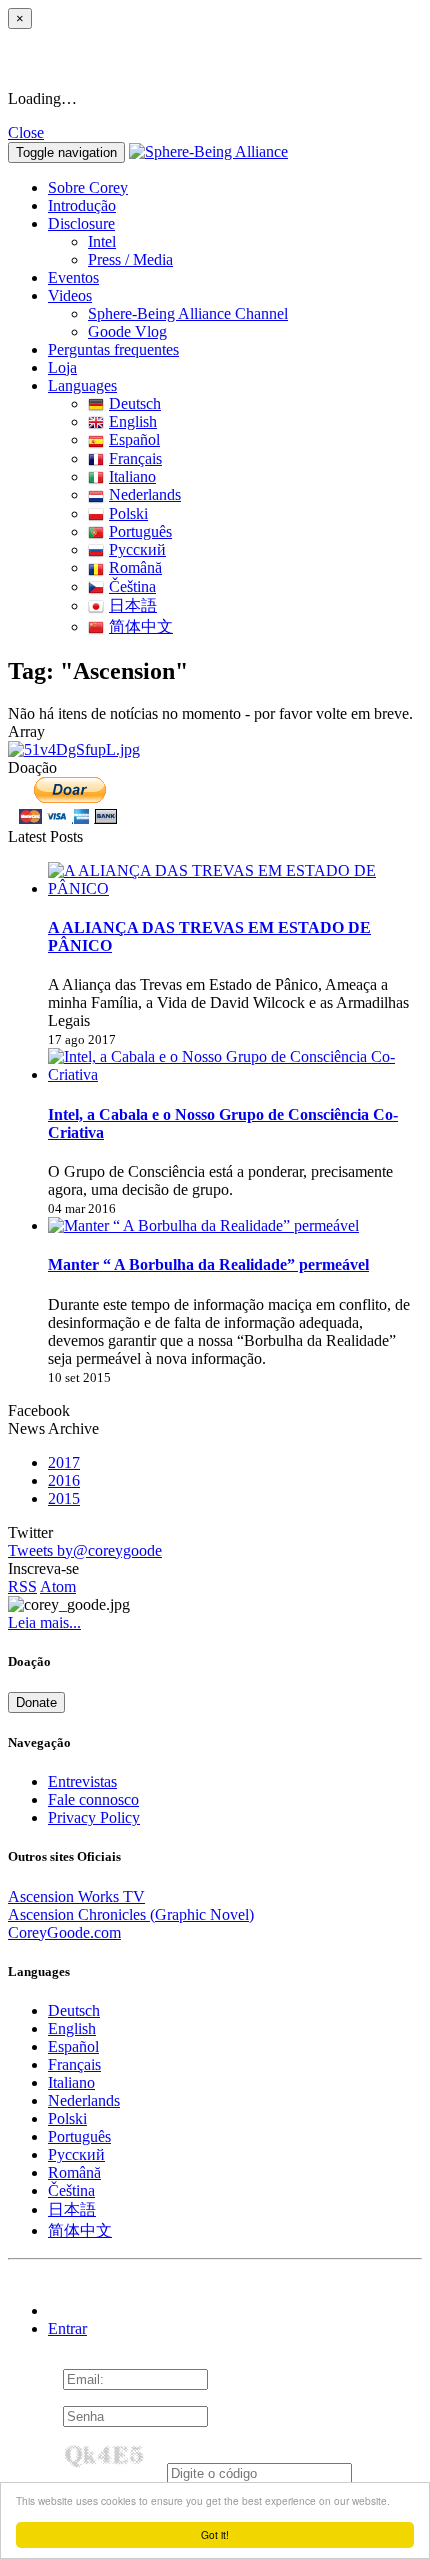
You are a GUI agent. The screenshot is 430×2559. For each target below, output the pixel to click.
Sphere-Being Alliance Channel (188, 313)
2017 (64, 1462)
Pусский (137, 549)
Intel (102, 241)
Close (26, 132)
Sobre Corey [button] (88, 187)
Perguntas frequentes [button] (113, 349)
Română (135, 567)
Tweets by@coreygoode (85, 1550)
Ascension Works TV (76, 1896)
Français (135, 458)
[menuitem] (255, 242)
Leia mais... (44, 1622)
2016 (64, 1480)
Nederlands (145, 494)
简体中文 (141, 626)
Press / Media (130, 259)
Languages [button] (82, 385)
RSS (22, 1586)
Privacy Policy (94, 1817)
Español (134, 439)
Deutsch (135, 403)
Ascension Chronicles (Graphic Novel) (131, 1914)
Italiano (132, 476)
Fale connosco (93, 1799)
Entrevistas (82, 1781)
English (133, 421)
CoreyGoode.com (64, 1932)
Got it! (215, 2534)
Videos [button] (70, 295)
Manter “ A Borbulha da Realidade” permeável (208, 1264)
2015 (64, 1498)
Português (140, 531)
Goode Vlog (127, 331)
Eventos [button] (73, 277)
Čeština (132, 586)
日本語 (133, 605)
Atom (58, 1586)
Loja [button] (62, 367)
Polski (128, 513)
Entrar (67, 2328)
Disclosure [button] (81, 223)
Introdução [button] (82, 205)
